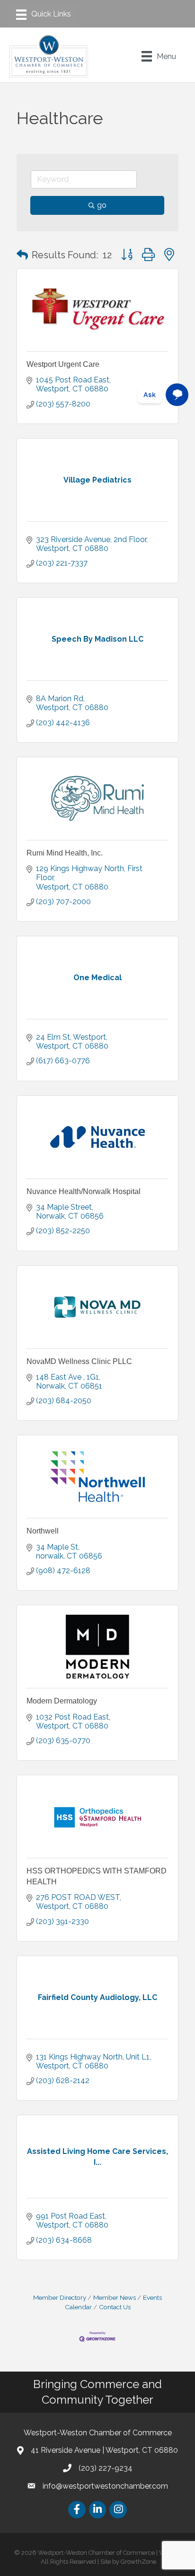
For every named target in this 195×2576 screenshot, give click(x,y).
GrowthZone (138, 2562)
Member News (115, 2297)
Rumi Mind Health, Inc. (65, 853)
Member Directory (60, 2297)
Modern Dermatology (62, 1701)
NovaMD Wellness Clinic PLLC (79, 1361)
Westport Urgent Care (63, 364)
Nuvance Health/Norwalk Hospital (84, 1191)
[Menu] (44, 15)
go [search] (102, 205)
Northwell (43, 1531)
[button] (22, 255)
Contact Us (115, 2307)
